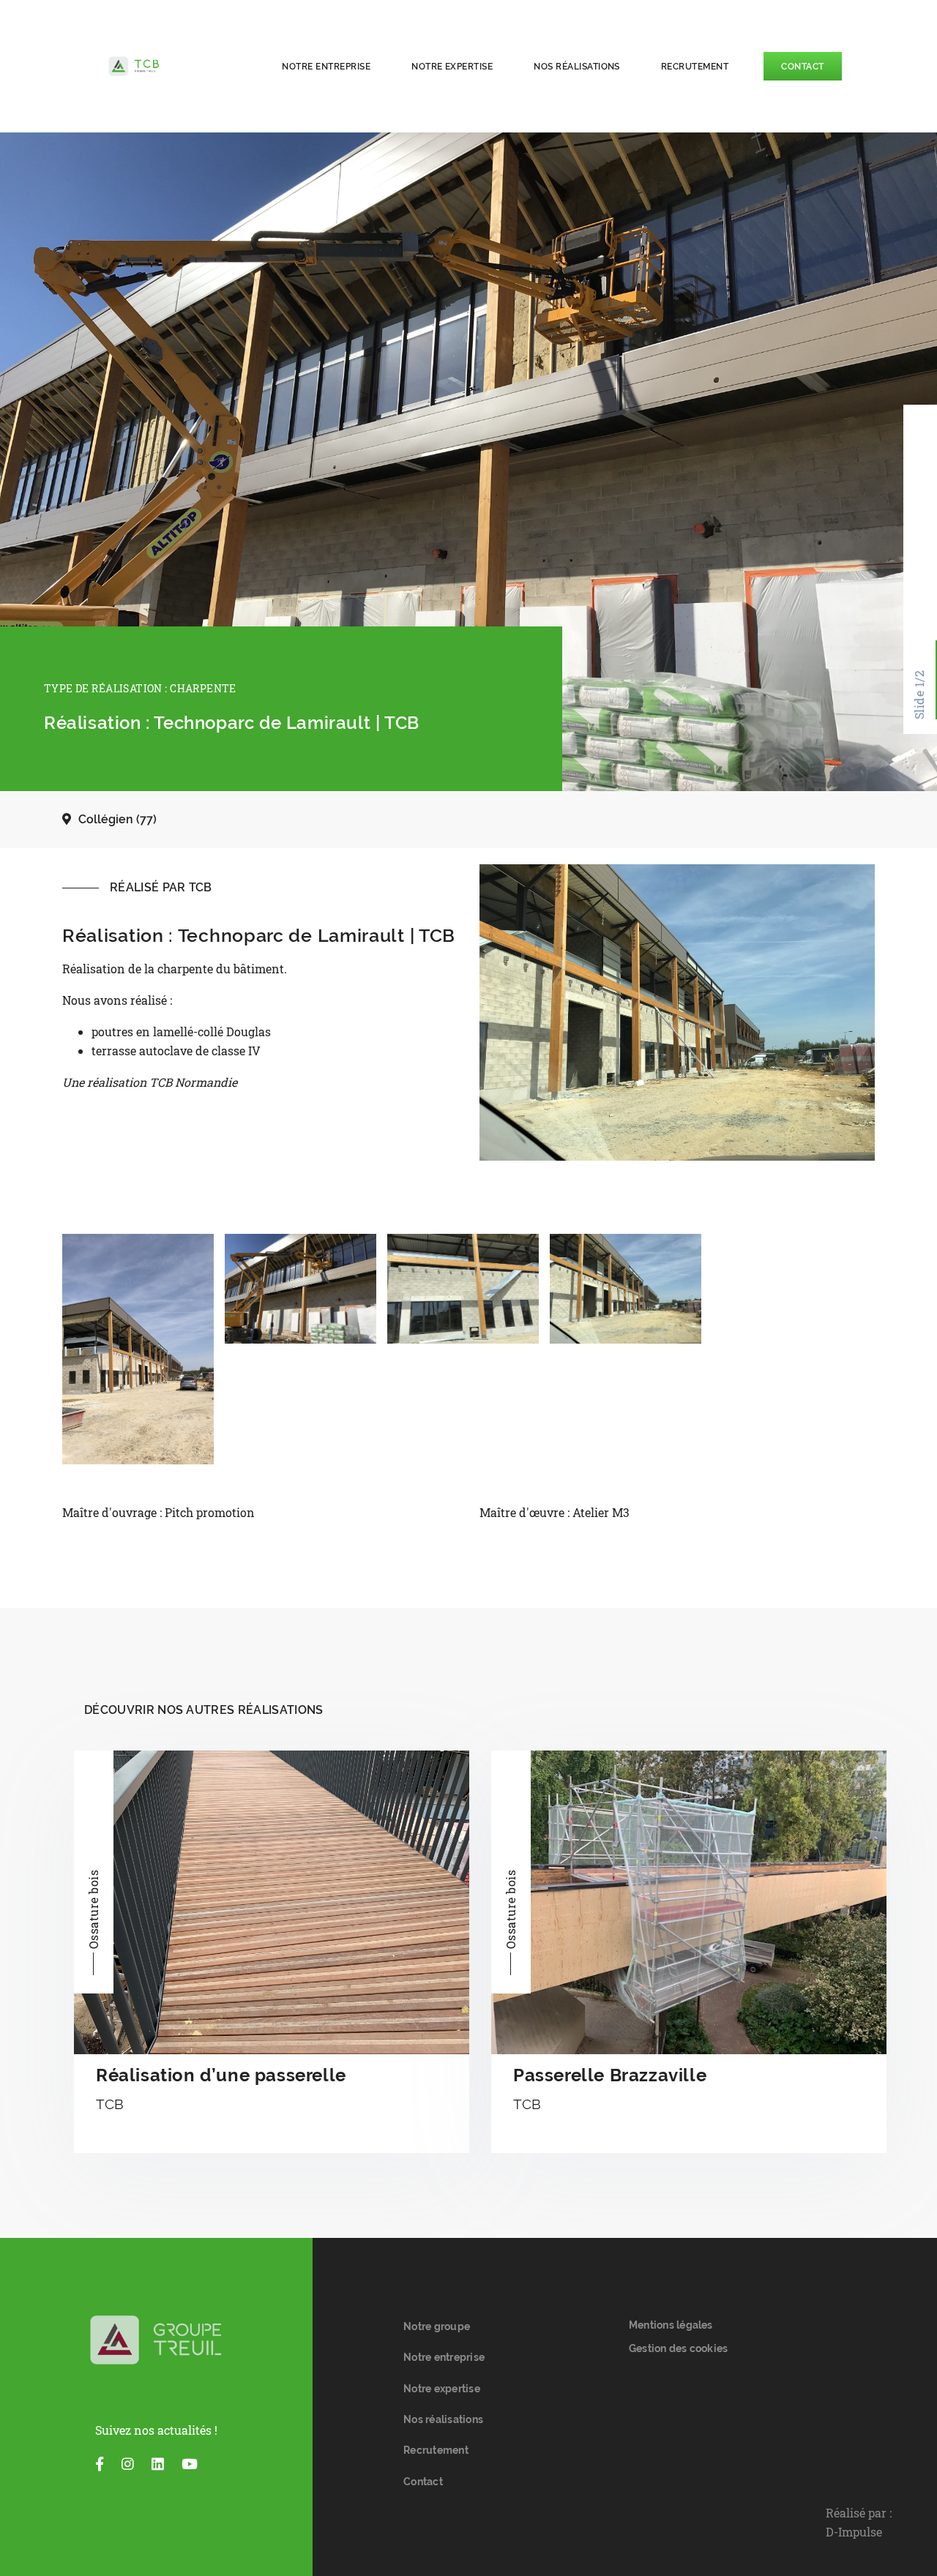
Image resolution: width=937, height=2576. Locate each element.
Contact (802, 66)
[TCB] (172, 67)
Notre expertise (452, 66)
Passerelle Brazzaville (610, 2075)
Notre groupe (437, 2326)
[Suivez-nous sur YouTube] (190, 2464)
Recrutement (695, 66)
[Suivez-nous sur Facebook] (100, 2464)
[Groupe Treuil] (156, 2340)
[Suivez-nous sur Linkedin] (158, 2464)
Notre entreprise (326, 66)
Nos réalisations (577, 66)
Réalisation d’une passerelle (221, 2075)
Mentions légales (671, 2325)
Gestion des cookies (679, 2348)
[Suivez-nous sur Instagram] (128, 2464)
